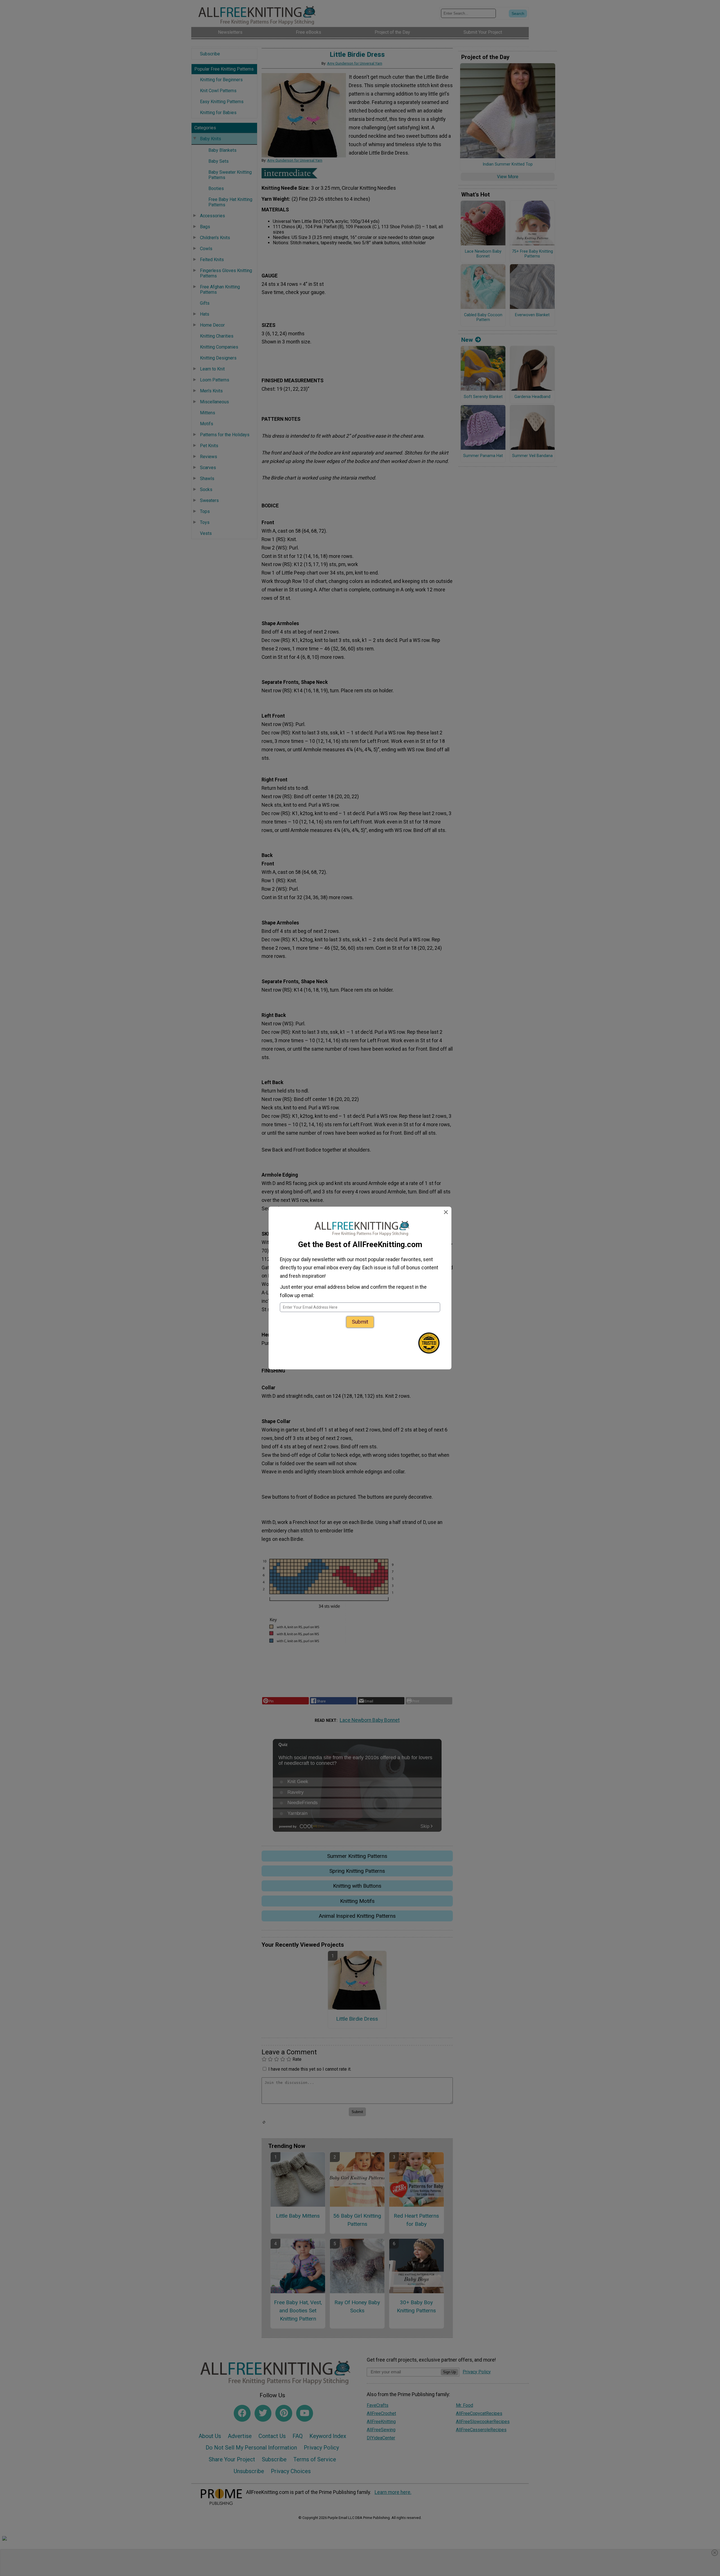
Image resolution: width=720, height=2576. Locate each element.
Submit (360, 1322)
